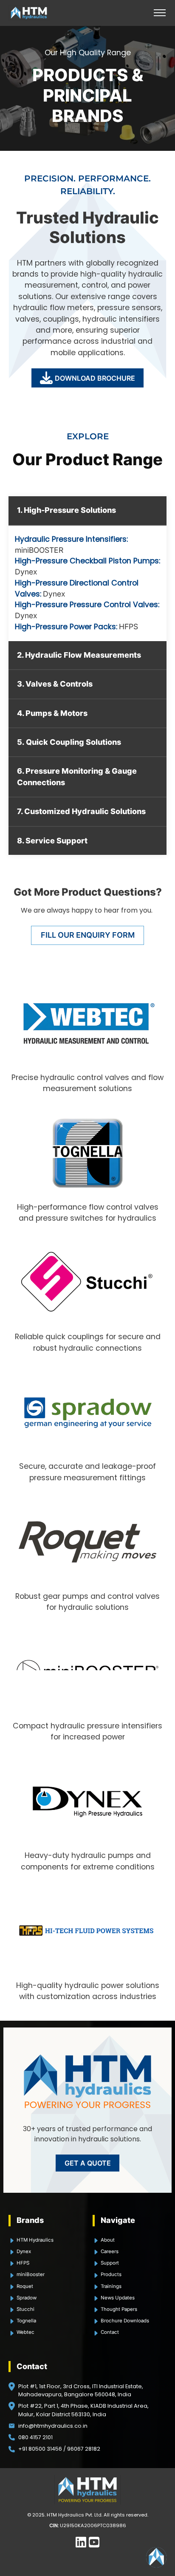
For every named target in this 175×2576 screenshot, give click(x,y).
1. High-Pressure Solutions (66, 510)
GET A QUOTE (88, 2163)
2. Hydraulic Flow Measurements (79, 655)
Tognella (26, 2321)
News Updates (118, 2298)
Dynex (26, 572)
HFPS (128, 626)
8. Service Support (52, 841)
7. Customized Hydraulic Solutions (81, 811)
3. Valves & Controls (55, 684)
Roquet (25, 2286)
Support (110, 2263)
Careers (110, 2251)
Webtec (25, 2332)
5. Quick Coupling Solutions (69, 742)
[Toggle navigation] (159, 13)
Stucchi (25, 2309)
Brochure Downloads (125, 2321)
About (108, 2240)
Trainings (111, 2286)
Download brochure (95, 378)
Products (111, 2274)
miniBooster (31, 2274)
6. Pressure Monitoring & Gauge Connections (77, 776)
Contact (110, 2332)
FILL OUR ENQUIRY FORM (88, 935)
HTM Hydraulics (35, 2240)
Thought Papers (119, 2309)
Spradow (27, 2298)
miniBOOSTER (39, 550)
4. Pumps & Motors (52, 713)
